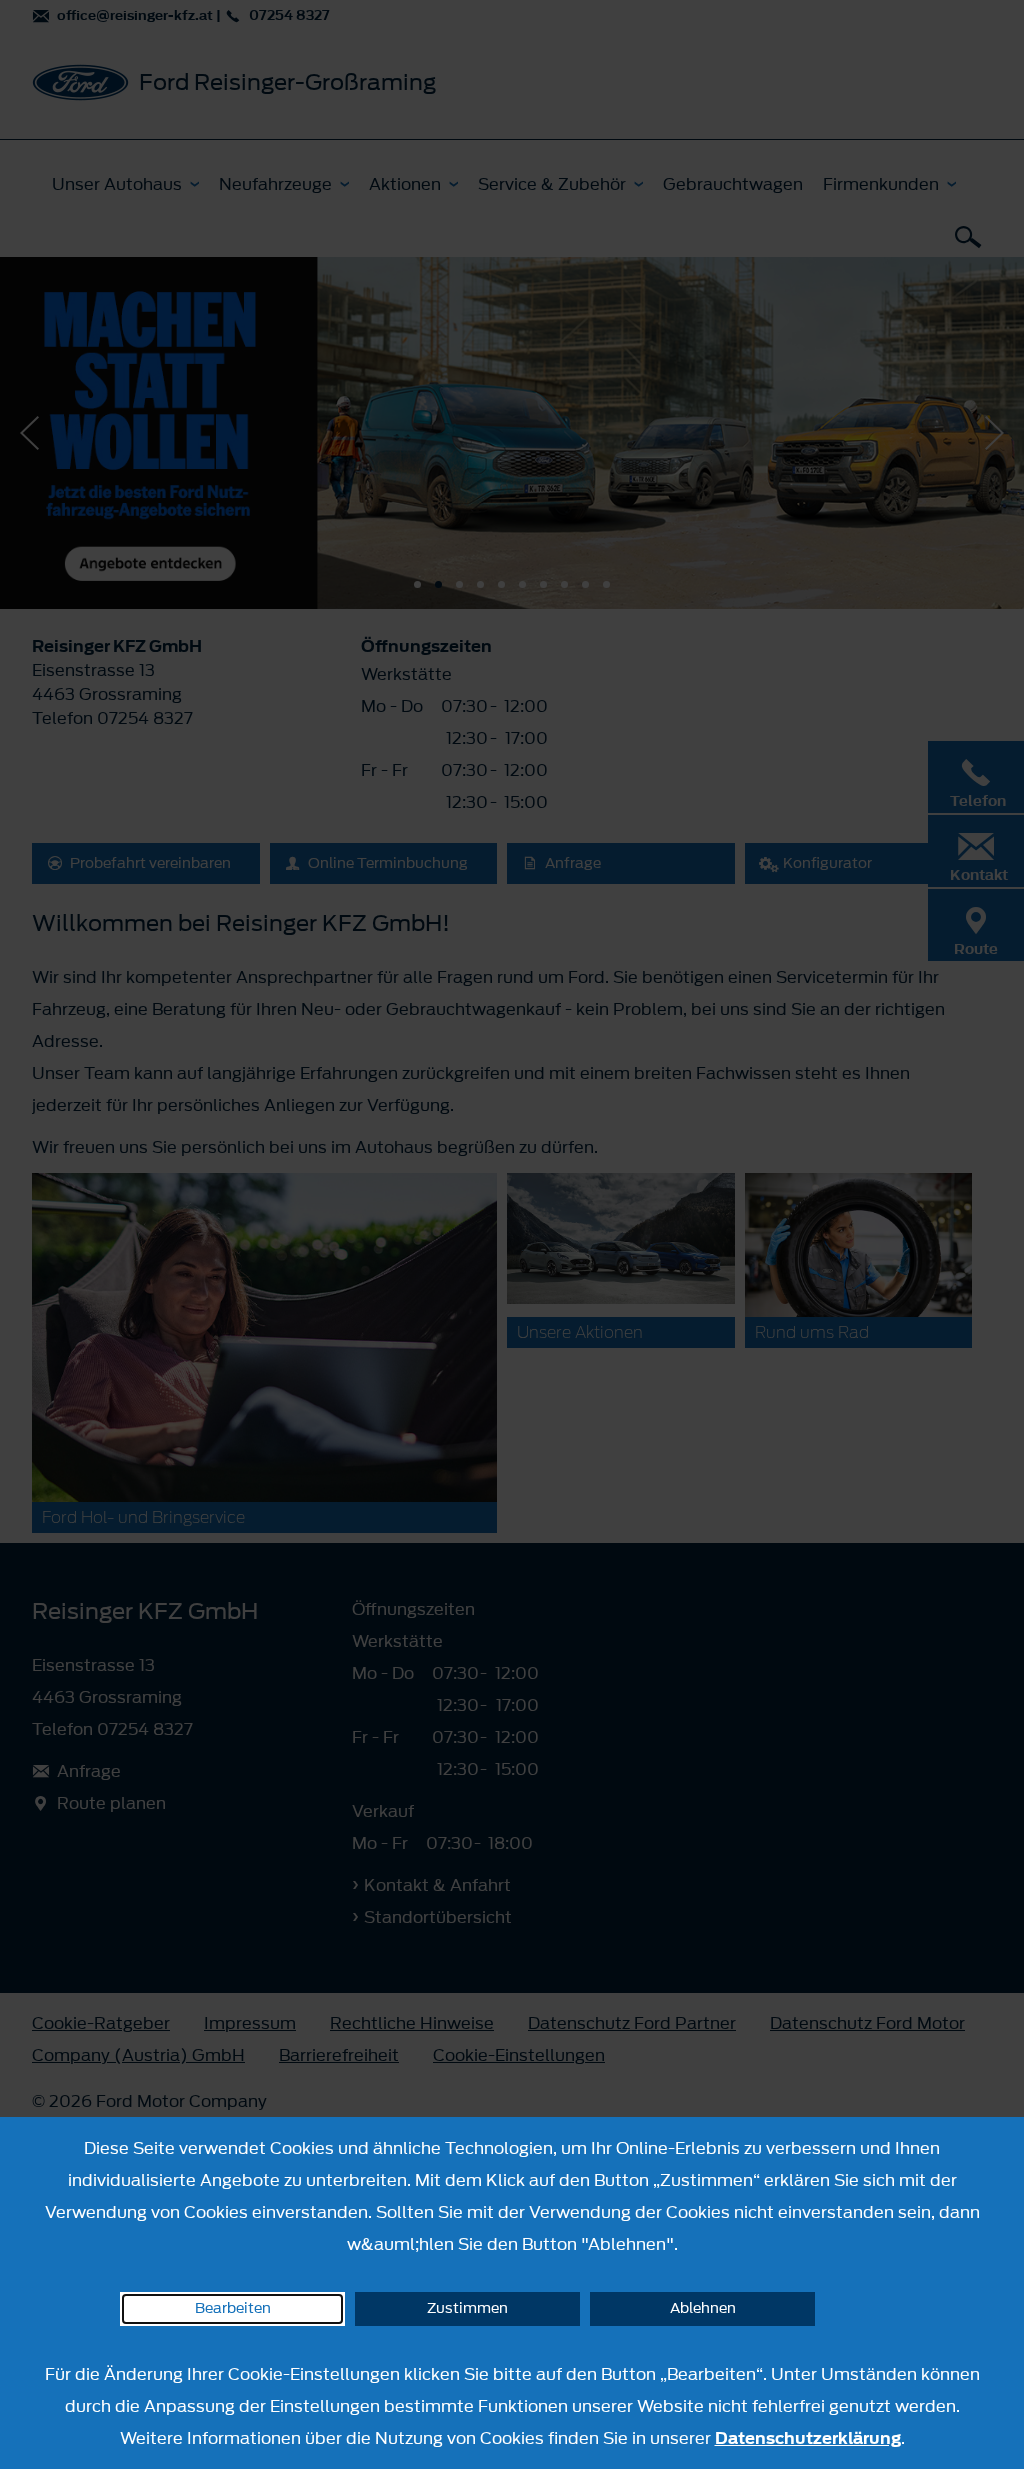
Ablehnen (703, 2308)
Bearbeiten (233, 2308)
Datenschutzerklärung (808, 2438)
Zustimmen (467, 2308)
